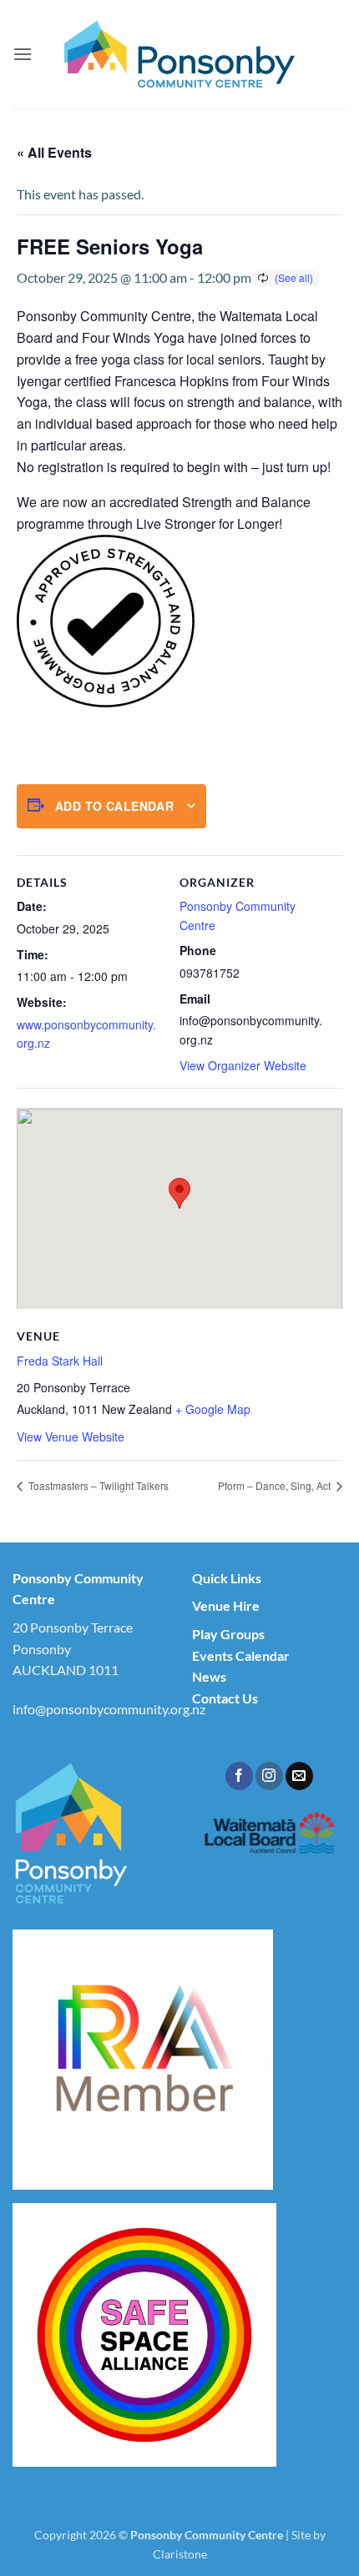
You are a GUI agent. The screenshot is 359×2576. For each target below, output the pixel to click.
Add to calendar (114, 806)
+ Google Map (213, 1409)
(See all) (294, 277)
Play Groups (228, 1634)
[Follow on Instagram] (269, 1776)
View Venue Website (71, 1436)
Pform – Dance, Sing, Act (276, 1485)
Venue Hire (226, 1605)
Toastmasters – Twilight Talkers (97, 1485)
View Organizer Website (243, 1065)
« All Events (54, 152)
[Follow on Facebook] (239, 1776)
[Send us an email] (299, 1776)
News (209, 1676)
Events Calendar (241, 1655)
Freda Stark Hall (60, 1361)
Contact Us (225, 1698)
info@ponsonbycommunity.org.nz (109, 1709)
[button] (23, 54)
